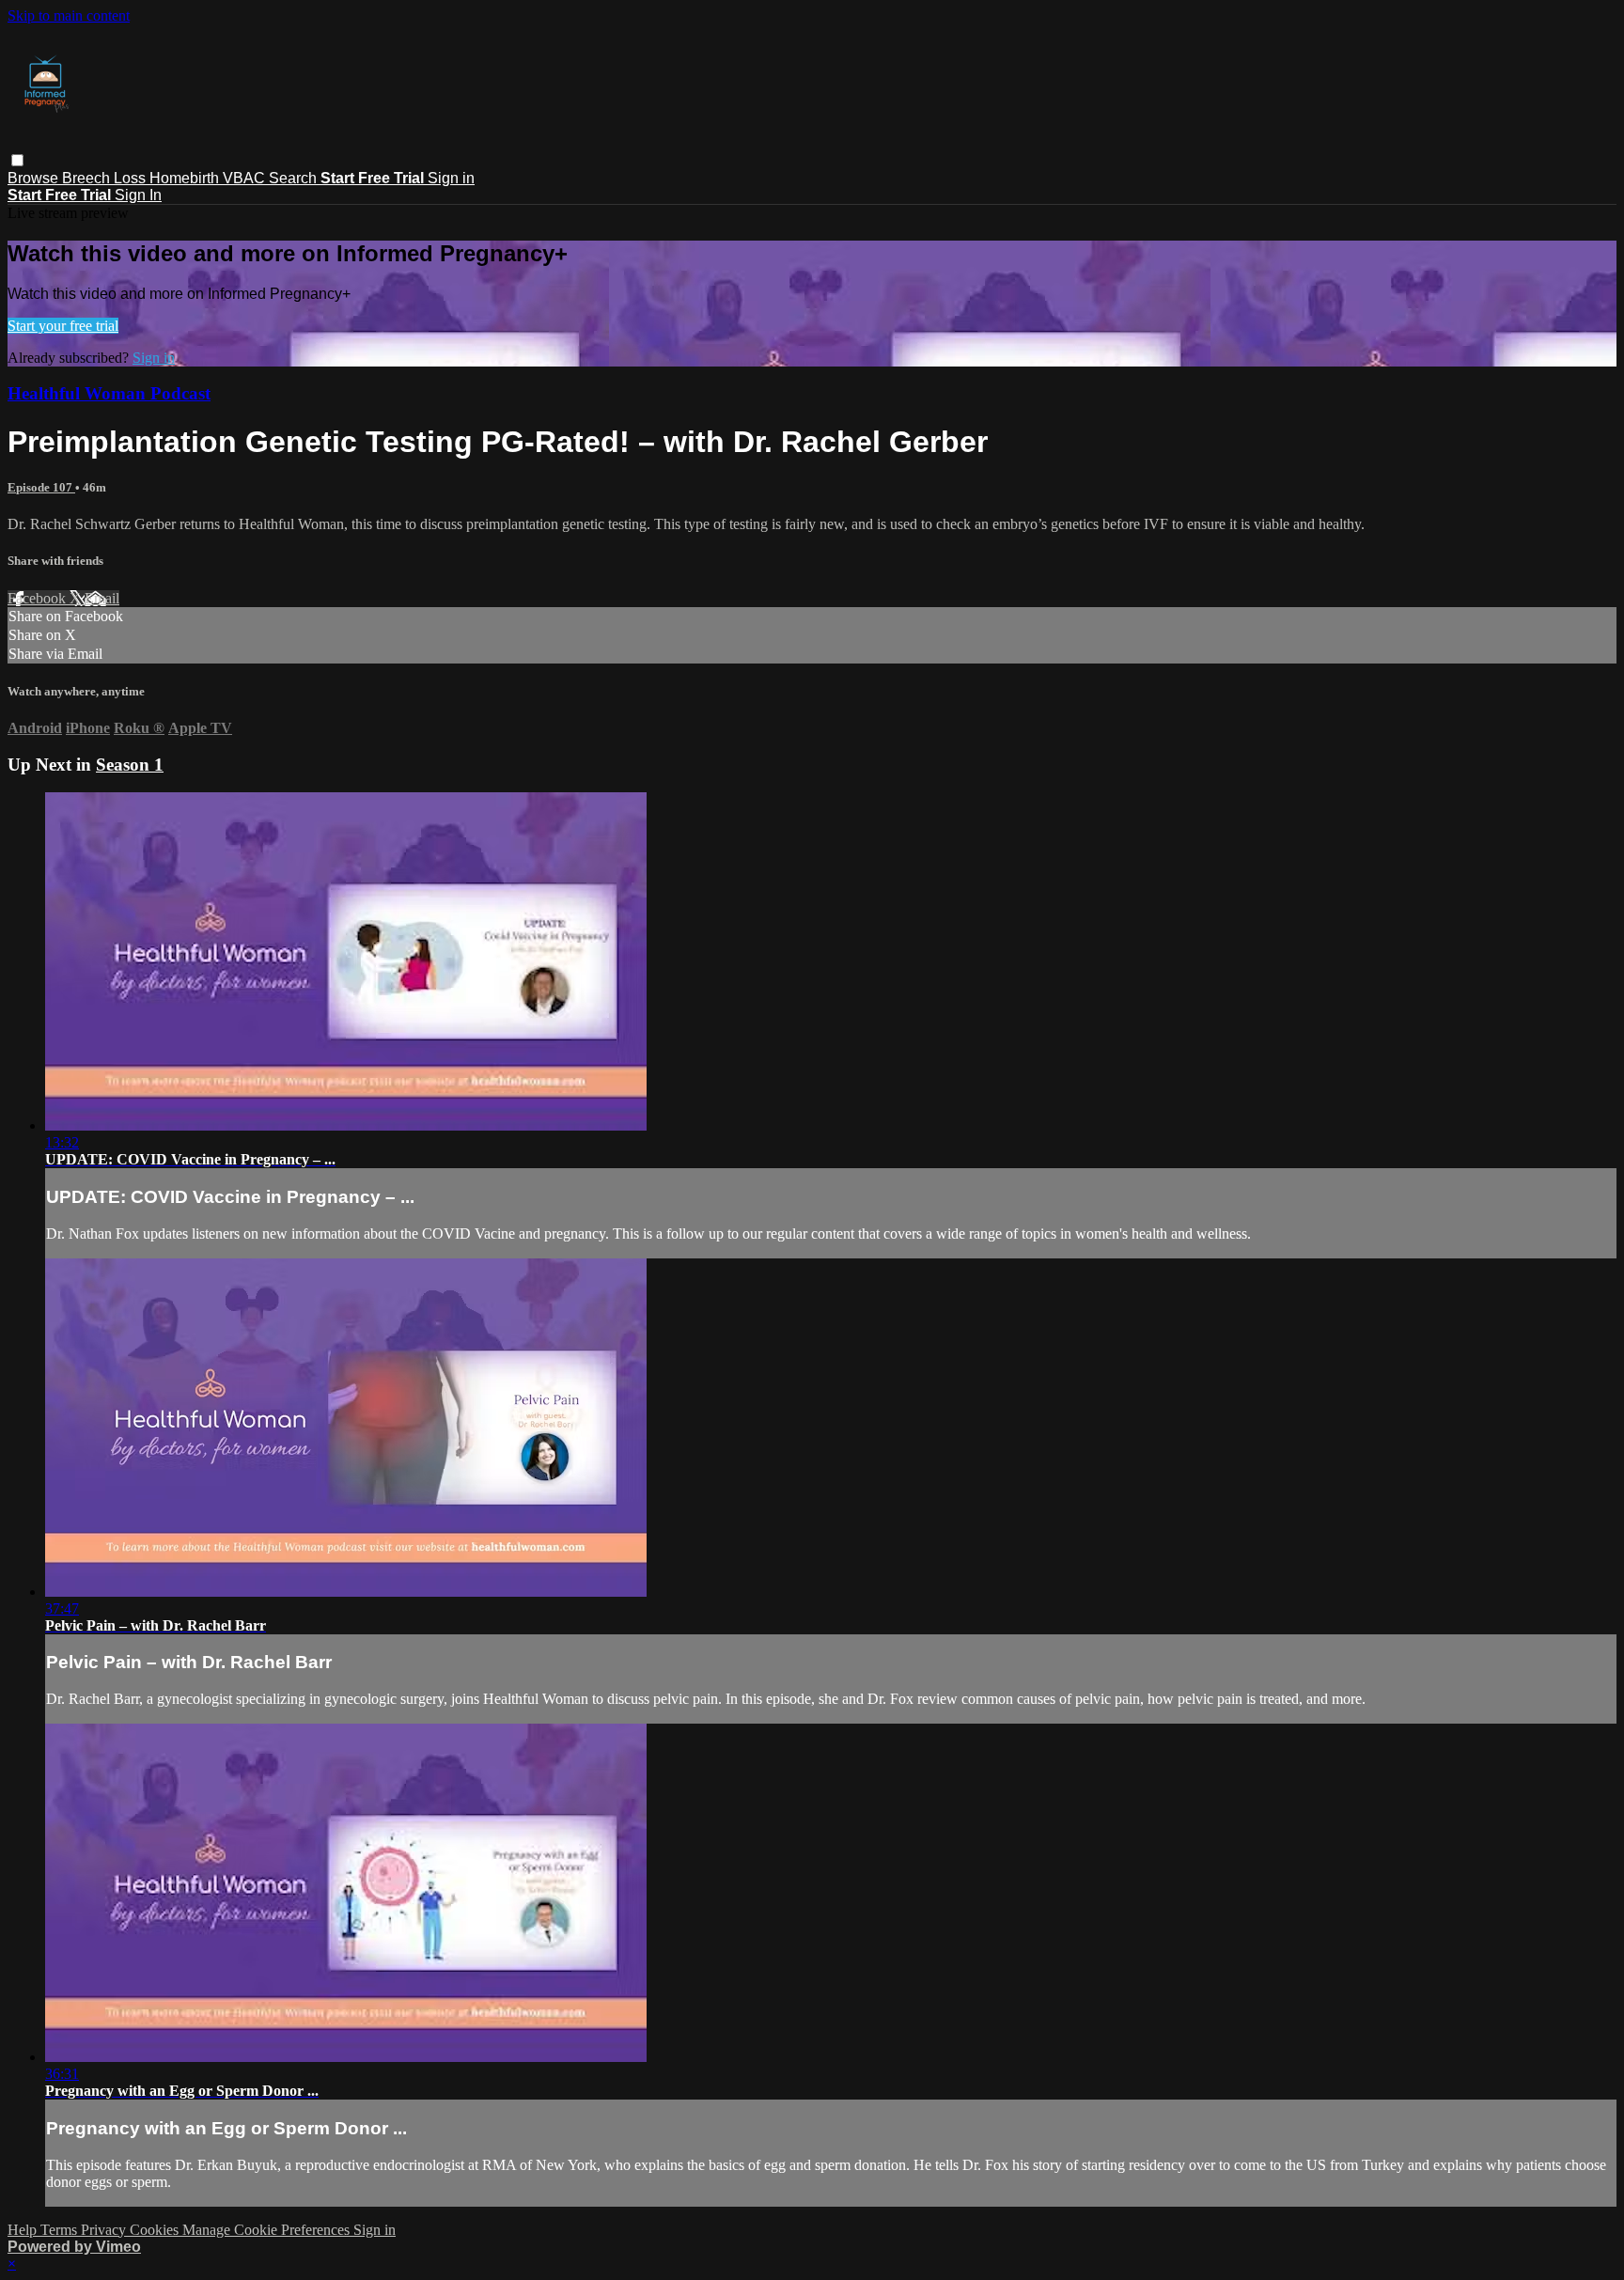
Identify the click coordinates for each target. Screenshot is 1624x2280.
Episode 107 (41, 487)
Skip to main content (69, 16)
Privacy (105, 2230)
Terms (61, 2230)
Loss (132, 178)
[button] (17, 160)
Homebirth (186, 178)
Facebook (39, 598)
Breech (88, 178)
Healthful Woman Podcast (109, 393)
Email (102, 598)
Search (295, 178)
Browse (35, 178)
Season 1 (130, 765)
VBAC (246, 178)
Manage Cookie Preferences (268, 2230)
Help (24, 2230)
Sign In (138, 195)
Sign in (451, 178)
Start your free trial (63, 326)
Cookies (156, 2230)
